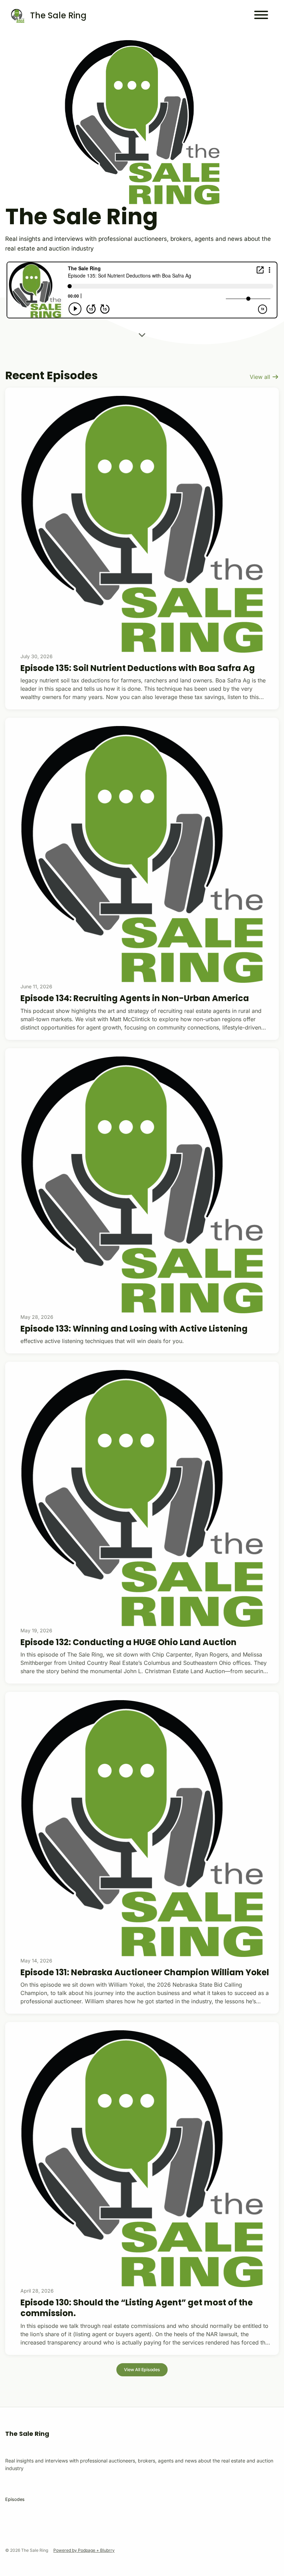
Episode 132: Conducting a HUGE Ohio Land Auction (128, 1642)
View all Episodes (142, 2370)
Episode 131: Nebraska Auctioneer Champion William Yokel (145, 1972)
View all (261, 377)
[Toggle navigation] (261, 16)
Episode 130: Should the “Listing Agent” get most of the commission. (137, 2308)
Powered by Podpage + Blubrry (84, 2550)
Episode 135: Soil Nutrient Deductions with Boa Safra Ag (138, 668)
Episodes (15, 2499)
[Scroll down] (142, 334)
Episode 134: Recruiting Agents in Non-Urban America (135, 998)
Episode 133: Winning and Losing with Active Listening (134, 1329)
